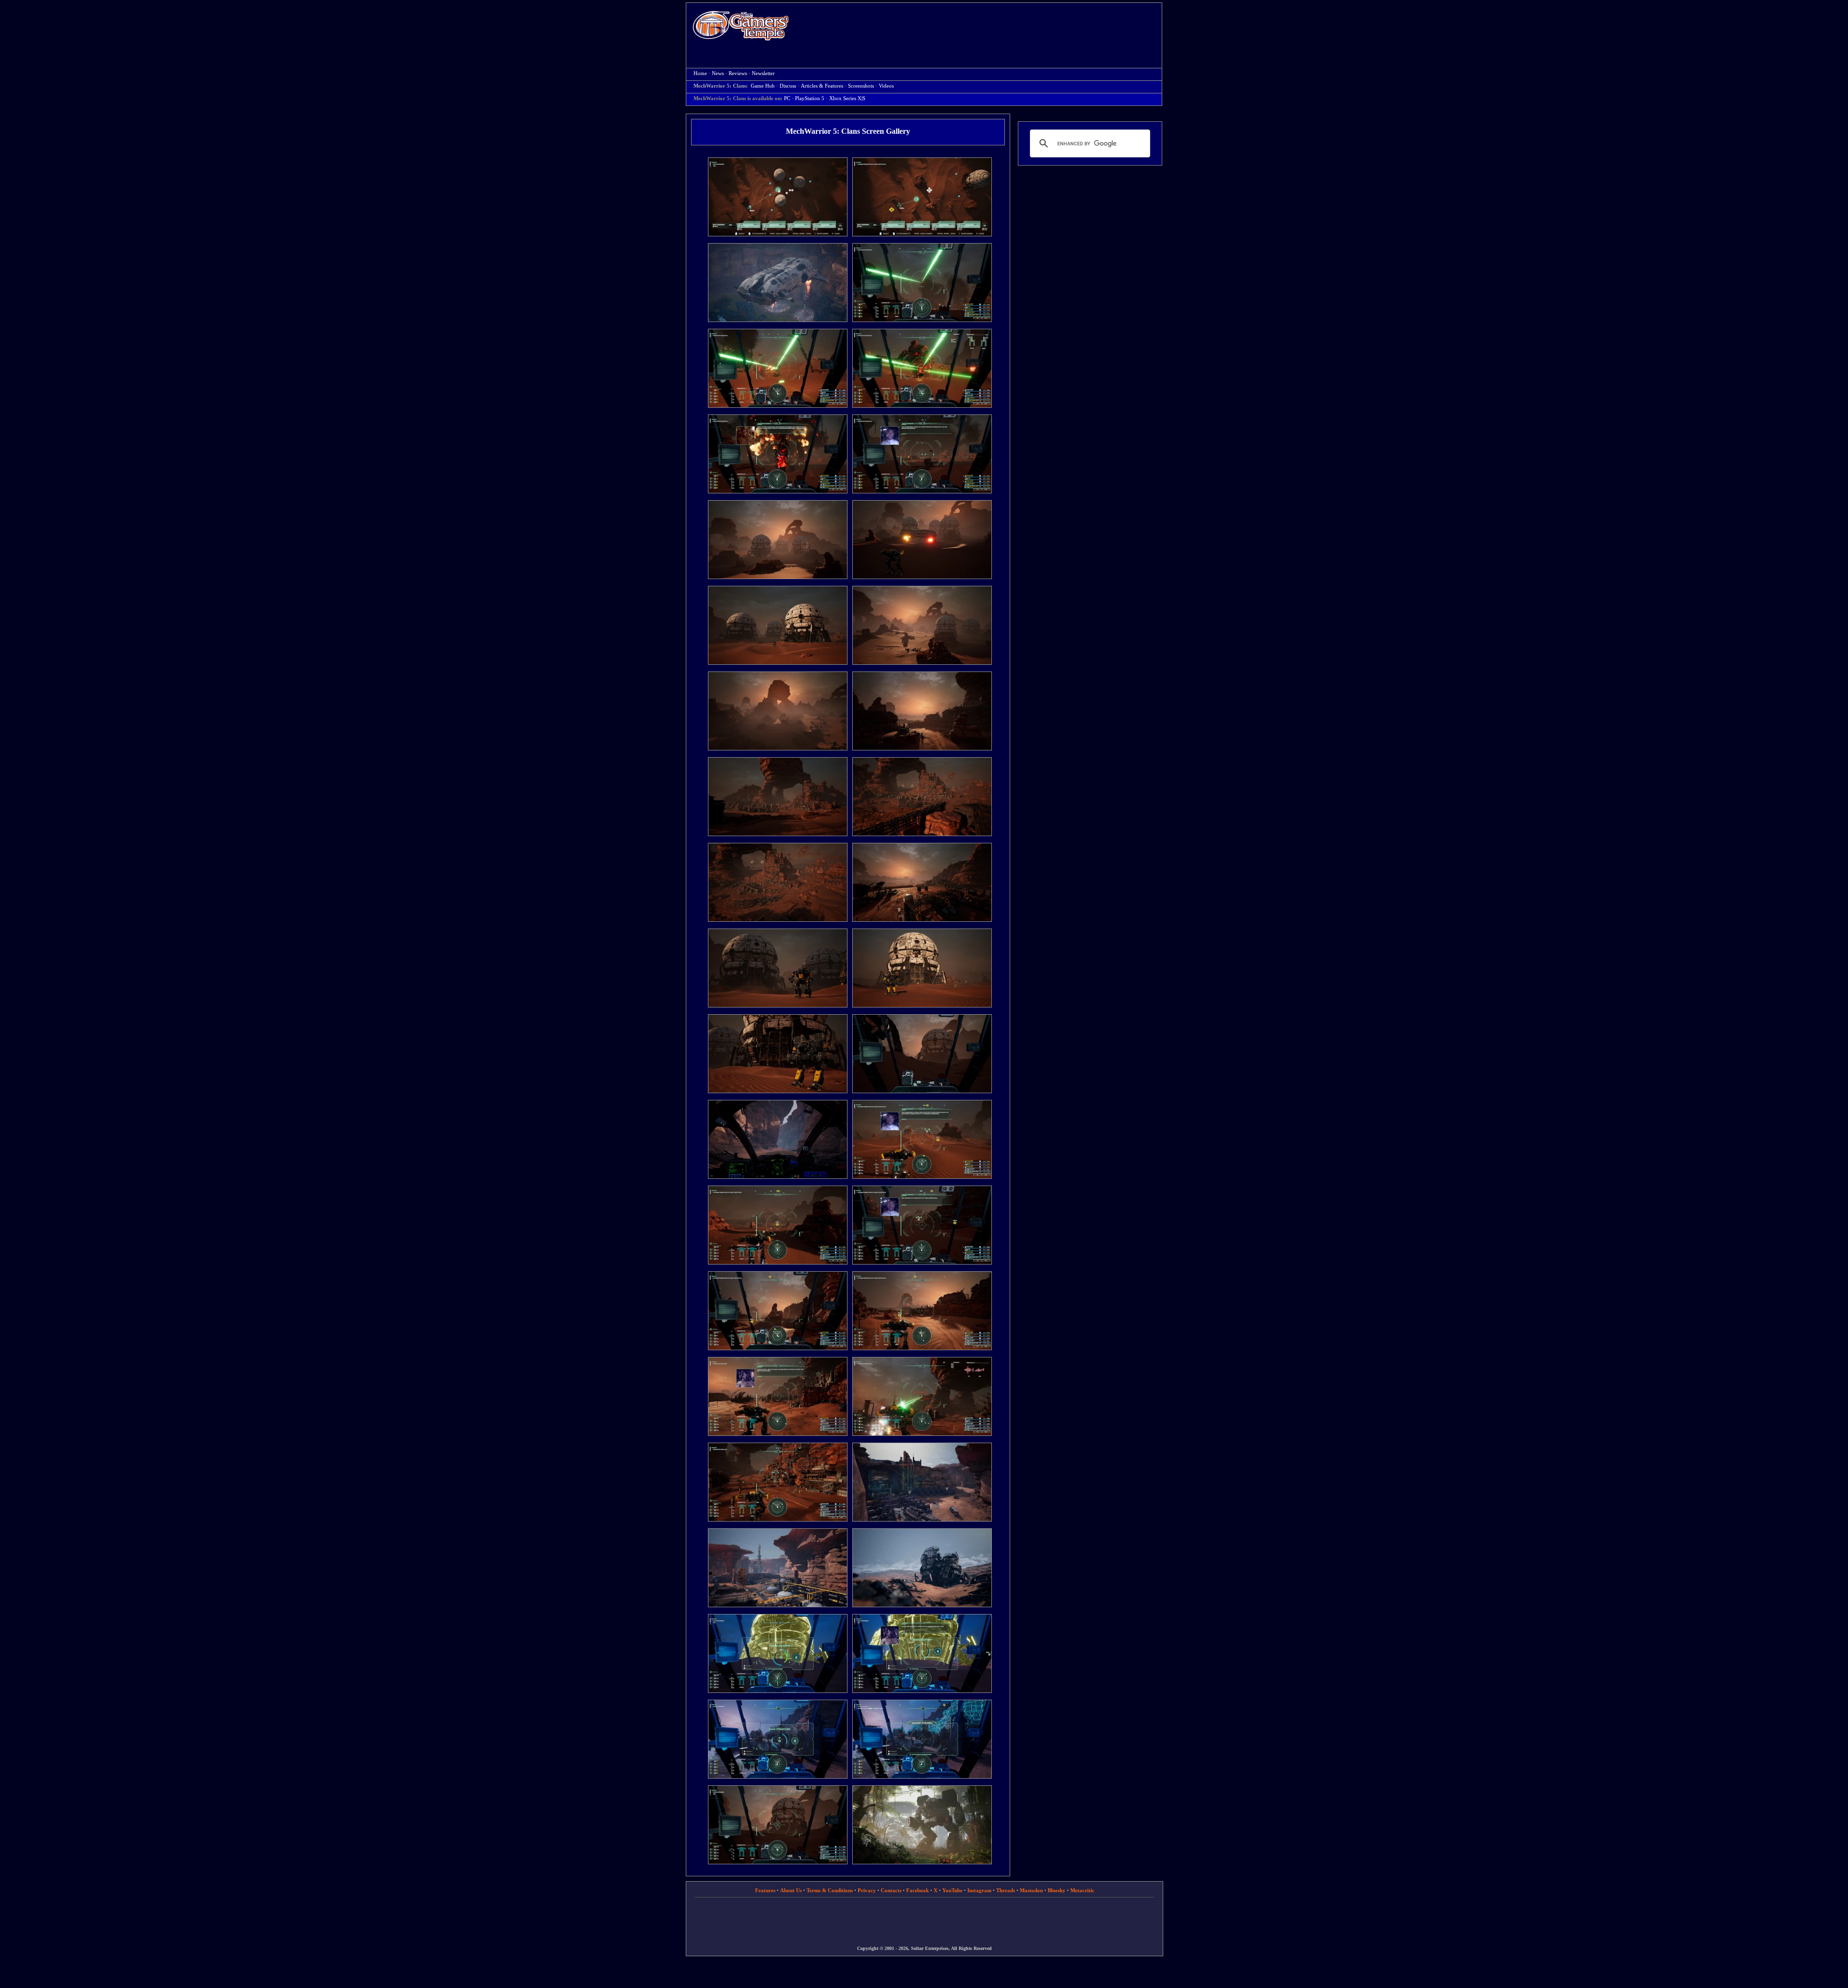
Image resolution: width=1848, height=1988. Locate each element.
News (718, 73)
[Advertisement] (980, 27)
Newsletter (763, 73)
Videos (886, 86)
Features (765, 1890)
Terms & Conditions (830, 1890)
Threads (1006, 1890)
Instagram (979, 1890)
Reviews (738, 73)
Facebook (918, 1890)
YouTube (952, 1890)
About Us (791, 1890)
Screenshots (861, 86)
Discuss (788, 86)
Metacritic (1082, 1890)
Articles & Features (822, 86)
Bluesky (1057, 1890)
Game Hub (763, 86)
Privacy (867, 1890)
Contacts (891, 1890)
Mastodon (1031, 1890)
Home (741, 25)
